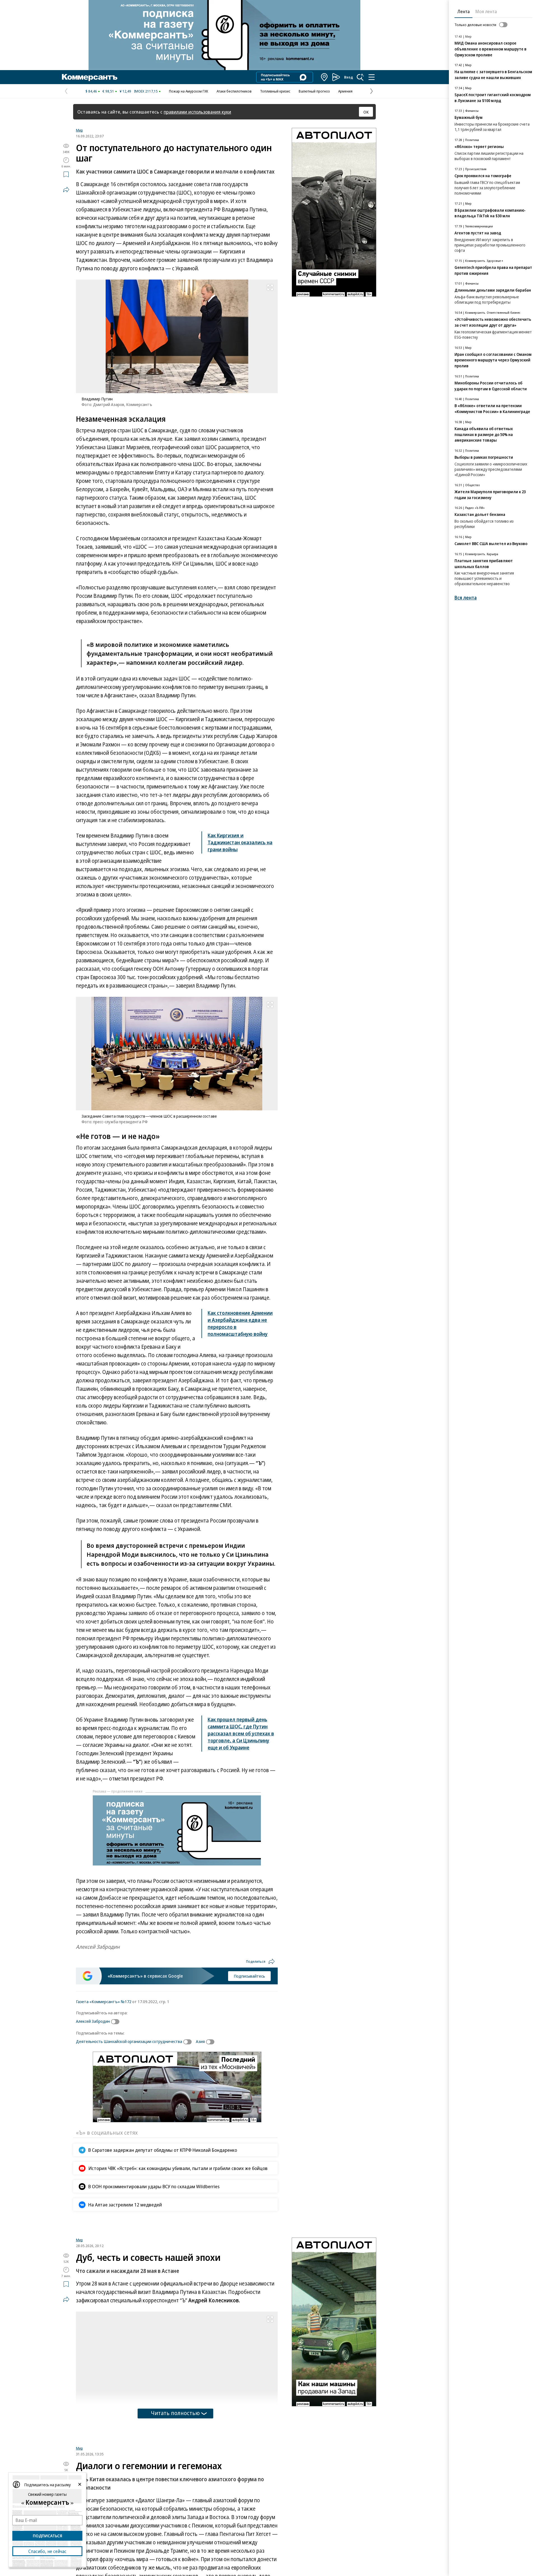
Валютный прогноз (314, 91)
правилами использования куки (197, 112)
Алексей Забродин (93, 2021)
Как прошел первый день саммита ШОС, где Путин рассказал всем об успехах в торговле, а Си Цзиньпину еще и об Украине (241, 1733)
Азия (200, 2041)
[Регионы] (324, 77)
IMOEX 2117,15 (146, 91)
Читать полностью (175, 2479)
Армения (345, 91)
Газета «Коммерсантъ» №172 (104, 2001)
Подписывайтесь (249, 1976)
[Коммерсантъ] (90, 77)
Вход (349, 77)
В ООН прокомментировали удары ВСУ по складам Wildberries (154, 2186)
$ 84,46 (91, 91)
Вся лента (466, 598)
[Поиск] (360, 77)
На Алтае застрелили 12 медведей (125, 2205)
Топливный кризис (275, 91)
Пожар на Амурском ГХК (189, 91)
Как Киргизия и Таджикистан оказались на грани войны (240, 842)
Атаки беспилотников (234, 91)
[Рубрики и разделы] (372, 77)
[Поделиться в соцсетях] (66, 190)
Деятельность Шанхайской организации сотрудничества (129, 2041)
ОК (366, 112)
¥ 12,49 (125, 91)
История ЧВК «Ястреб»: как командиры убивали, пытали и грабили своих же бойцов (178, 2168)
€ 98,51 (108, 91)
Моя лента (486, 11)
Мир (79, 130)
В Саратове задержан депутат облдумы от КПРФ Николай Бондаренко (163, 2150)
